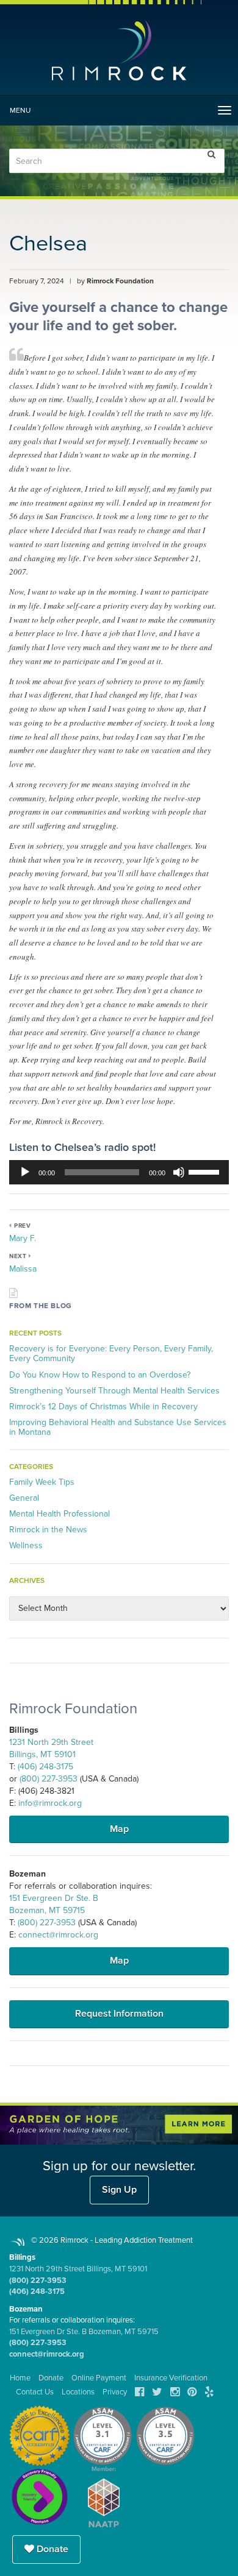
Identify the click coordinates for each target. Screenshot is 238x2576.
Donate (51, 2549)
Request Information (119, 2014)
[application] (119, 1172)
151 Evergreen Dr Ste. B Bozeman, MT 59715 (84, 2332)
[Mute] (179, 1172)
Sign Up (119, 2190)
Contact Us (35, 2392)
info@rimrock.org (50, 1803)
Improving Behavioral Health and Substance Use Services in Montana (118, 1427)
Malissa (23, 1269)
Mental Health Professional (60, 1514)
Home (20, 2378)
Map (119, 1829)
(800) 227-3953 (49, 1779)
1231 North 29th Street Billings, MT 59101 (78, 2269)
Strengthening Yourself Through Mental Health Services (114, 1391)
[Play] (25, 1172)
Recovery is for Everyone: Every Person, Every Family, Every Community (111, 1353)
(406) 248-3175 (45, 1767)
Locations (78, 2392)
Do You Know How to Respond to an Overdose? (100, 1375)
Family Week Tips (42, 1482)
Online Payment (99, 2378)
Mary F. (23, 1238)
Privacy (115, 2392)
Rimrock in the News (48, 1530)
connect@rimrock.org (58, 1935)
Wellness (26, 1545)
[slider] (206, 1171)
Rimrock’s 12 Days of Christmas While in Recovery (103, 1407)
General (24, 1498)
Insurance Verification (171, 2378)
